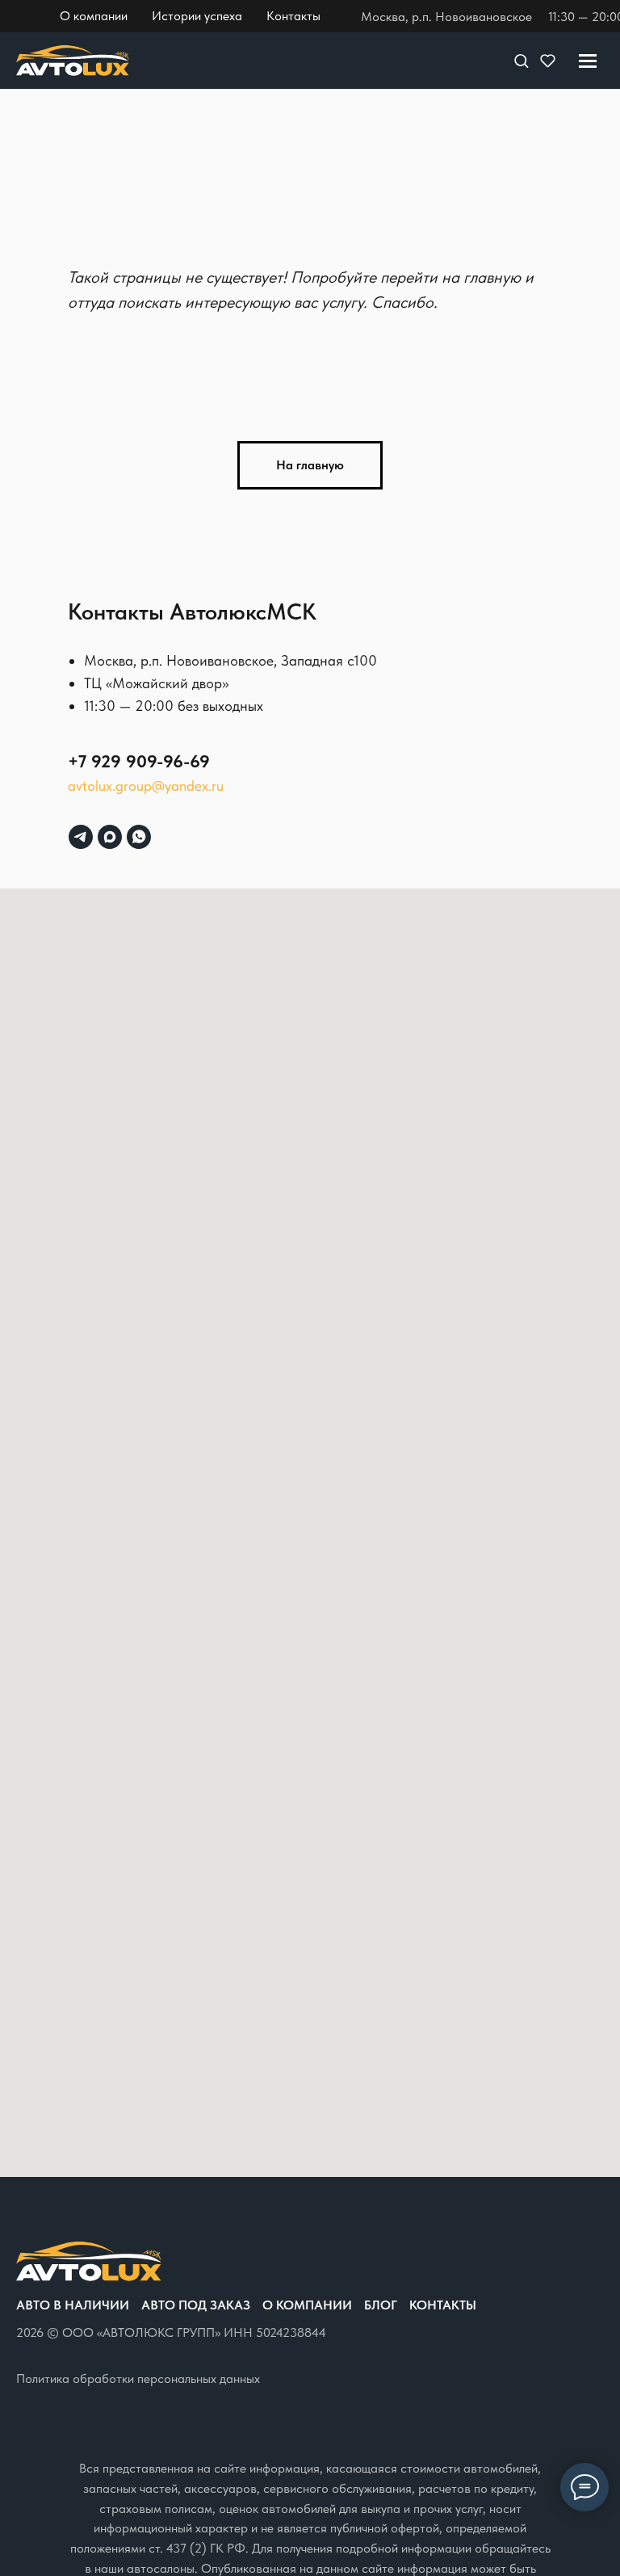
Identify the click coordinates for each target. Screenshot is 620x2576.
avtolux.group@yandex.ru (146, 786)
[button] (521, 60)
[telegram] (81, 837)
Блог (381, 2305)
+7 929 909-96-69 (139, 761)
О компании (307, 2305)
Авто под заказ (196, 2305)
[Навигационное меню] (588, 61)
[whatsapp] (139, 837)
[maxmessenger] (110, 837)
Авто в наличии (73, 2305)
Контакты (443, 2305)
